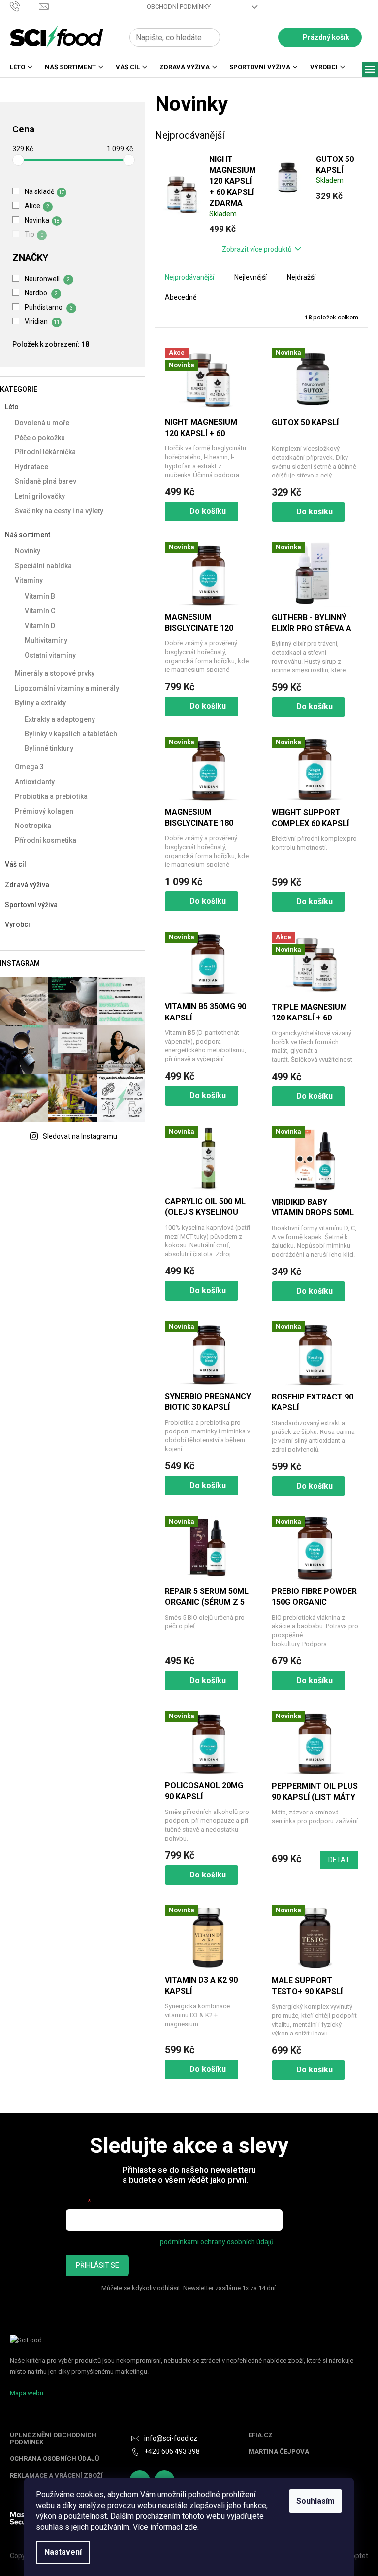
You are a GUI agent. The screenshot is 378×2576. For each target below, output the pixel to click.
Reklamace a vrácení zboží (56, 2476)
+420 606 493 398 (172, 2451)
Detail (339, 1860)
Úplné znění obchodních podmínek (53, 2439)
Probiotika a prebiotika (51, 796)
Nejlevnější (251, 277)
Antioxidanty (35, 782)
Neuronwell (47, 279)
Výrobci (17, 924)
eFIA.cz (261, 2435)
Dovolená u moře (42, 423)
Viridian (42, 321)
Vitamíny (29, 580)
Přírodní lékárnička (45, 452)
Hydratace (31, 467)
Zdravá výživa (27, 885)
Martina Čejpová (279, 2452)
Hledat (231, 37)
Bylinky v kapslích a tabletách (71, 734)
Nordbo (41, 293)
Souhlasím (315, 2501)
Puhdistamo (49, 307)
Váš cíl (16, 864)
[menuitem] (17, 70)
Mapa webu (27, 2393)
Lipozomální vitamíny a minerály (67, 688)
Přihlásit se (97, 2265)
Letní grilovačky (40, 496)
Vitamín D (40, 626)
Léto (12, 407)
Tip (34, 234)
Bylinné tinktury (49, 748)
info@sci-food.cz (171, 2438)
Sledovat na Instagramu (80, 1136)
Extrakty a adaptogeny (60, 719)
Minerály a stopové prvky (55, 673)
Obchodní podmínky (179, 7)
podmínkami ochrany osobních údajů (217, 2242)
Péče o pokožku (40, 438)
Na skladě (45, 191)
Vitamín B (40, 596)
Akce (37, 206)
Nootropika (33, 826)
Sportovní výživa (31, 905)
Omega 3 (29, 767)
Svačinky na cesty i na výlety (59, 511)
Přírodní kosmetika (46, 840)
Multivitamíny (46, 640)
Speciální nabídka (43, 566)
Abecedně (181, 297)
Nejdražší (301, 277)
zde (191, 2527)
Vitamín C (40, 611)
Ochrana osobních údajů (55, 2459)
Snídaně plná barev (46, 481)
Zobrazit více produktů (257, 249)
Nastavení (63, 2552)
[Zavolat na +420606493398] (24, 6)
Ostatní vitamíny (50, 655)
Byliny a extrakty (40, 703)
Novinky (28, 551)
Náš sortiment (28, 535)
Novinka (42, 220)
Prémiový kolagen (44, 811)
